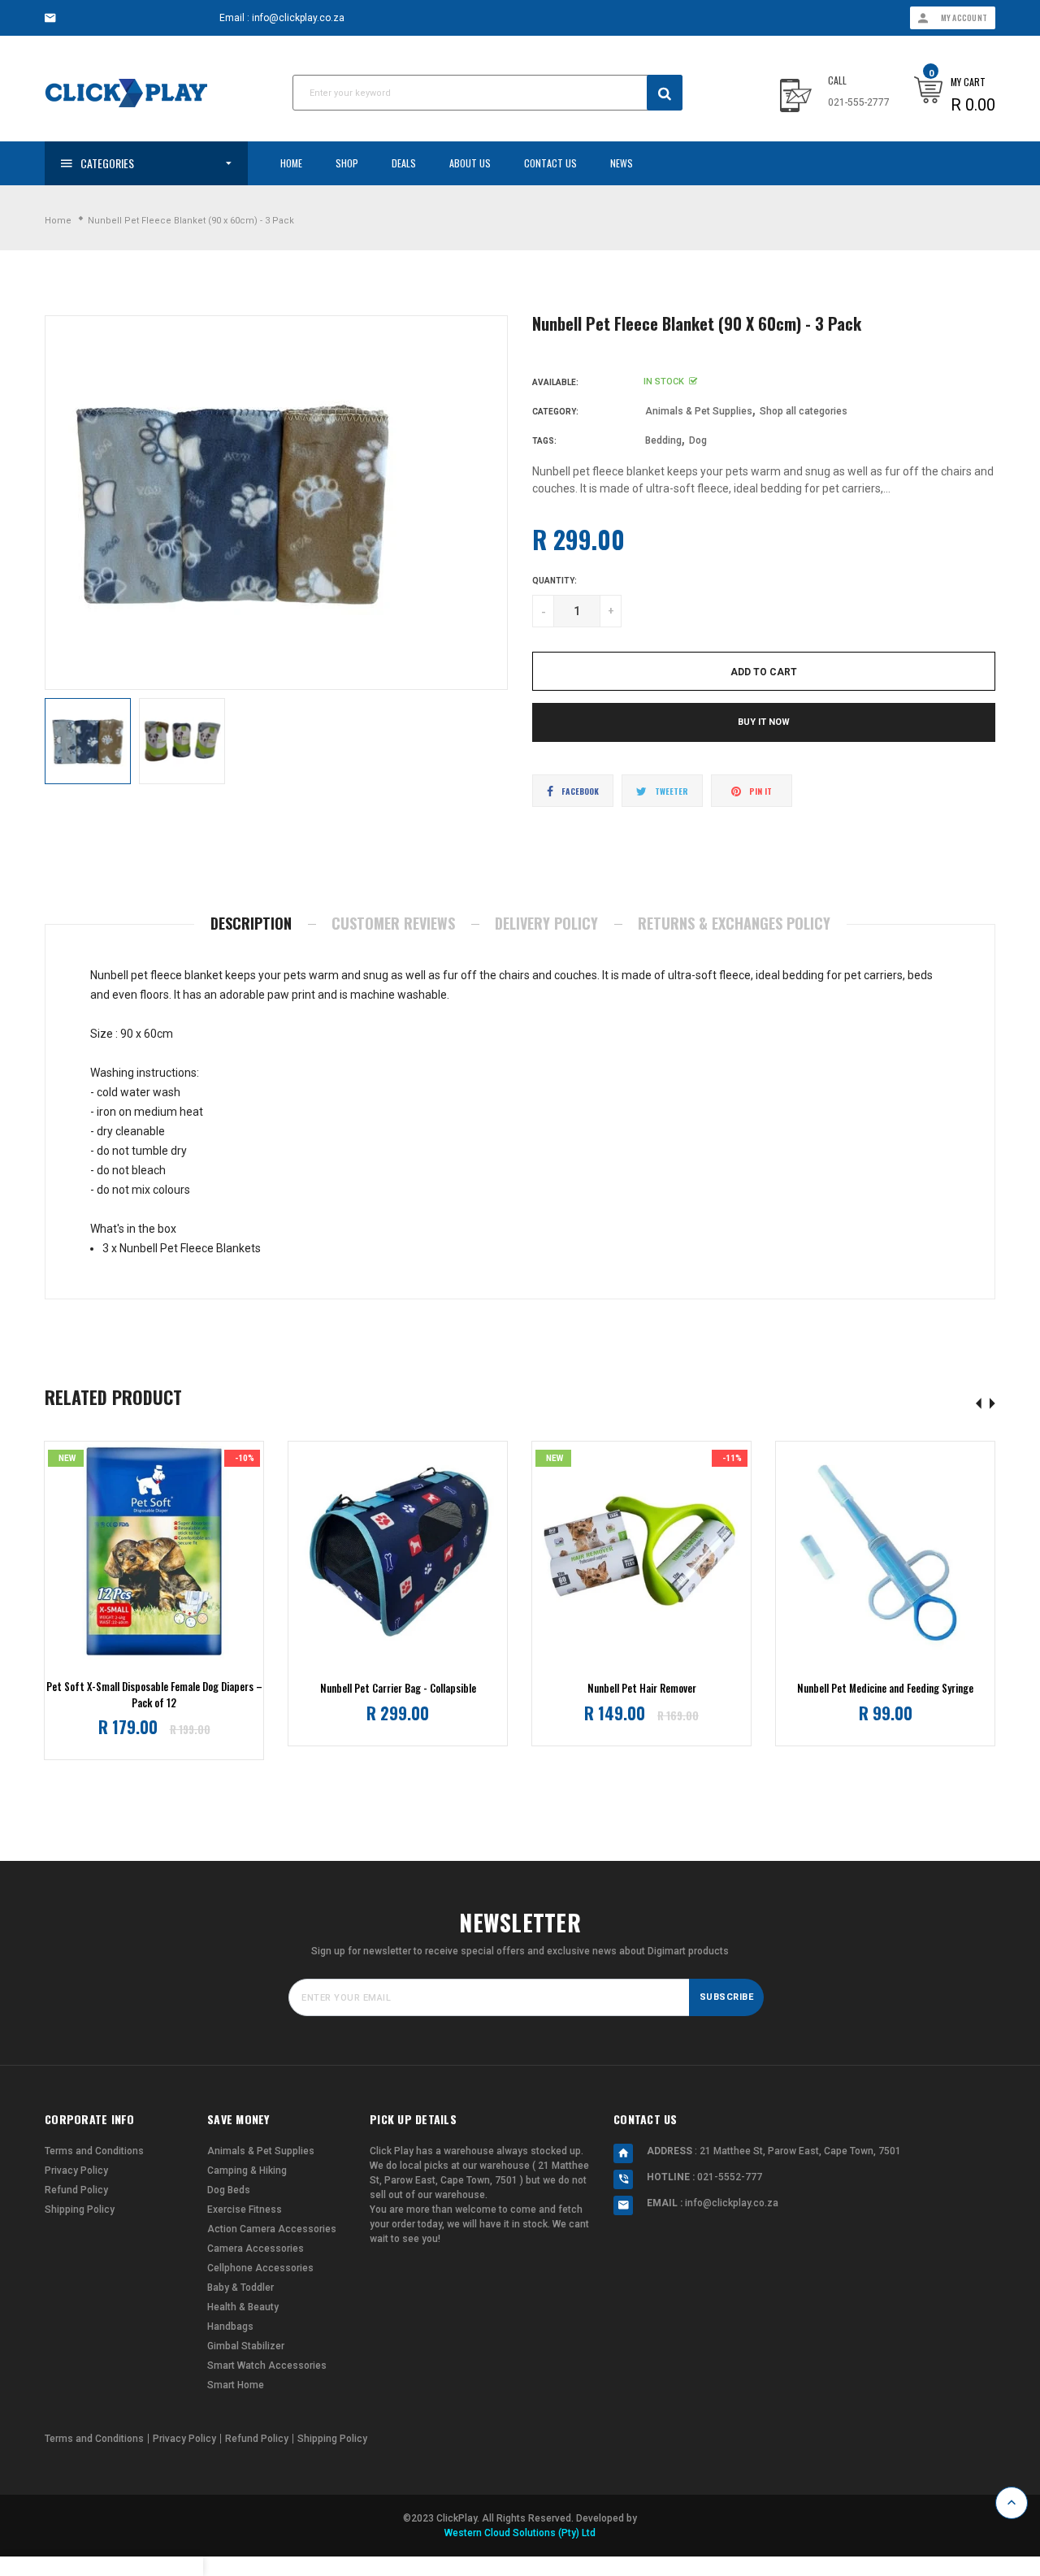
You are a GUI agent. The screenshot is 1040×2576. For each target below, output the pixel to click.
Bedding (663, 440)
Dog (698, 440)
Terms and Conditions (94, 2151)
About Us (470, 163)
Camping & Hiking (247, 2171)
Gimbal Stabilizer (246, 2346)
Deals (404, 163)
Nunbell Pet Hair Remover (642, 1688)
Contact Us (550, 163)
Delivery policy (546, 923)
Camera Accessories (256, 2249)
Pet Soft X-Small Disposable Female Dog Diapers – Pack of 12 (154, 1695)
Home (291, 163)
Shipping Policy (80, 2210)
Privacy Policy (76, 2171)
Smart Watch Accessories (267, 2366)
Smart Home (236, 2385)
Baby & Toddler (240, 2288)
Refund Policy (76, 2190)
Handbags (230, 2327)
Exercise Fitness (245, 2210)
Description (251, 923)
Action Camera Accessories (272, 2229)
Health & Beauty (243, 2307)
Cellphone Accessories (260, 2268)
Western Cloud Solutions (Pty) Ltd (520, 2533)
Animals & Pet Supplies (699, 411)
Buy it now (764, 722)
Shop (347, 163)
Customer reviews (393, 923)
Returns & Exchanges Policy (734, 923)
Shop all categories (804, 411)
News (622, 163)
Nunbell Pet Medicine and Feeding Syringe (885, 1688)
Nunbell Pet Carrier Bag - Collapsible (398, 1688)
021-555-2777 (859, 102)
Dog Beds (229, 2190)
